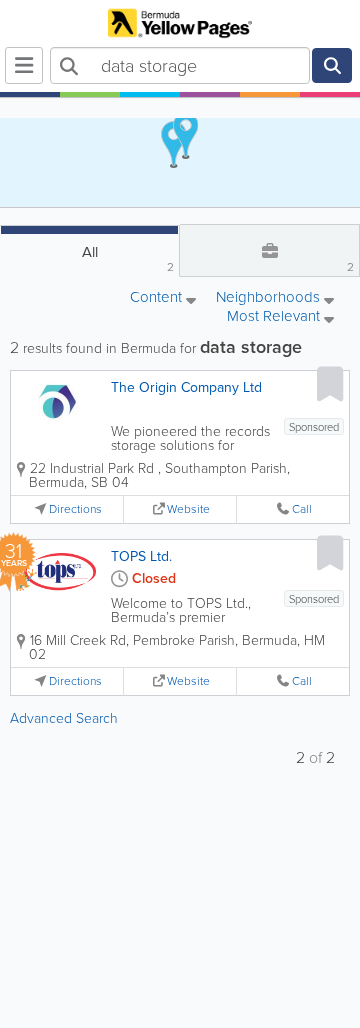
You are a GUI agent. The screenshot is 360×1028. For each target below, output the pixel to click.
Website (188, 509)
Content (158, 298)
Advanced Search (64, 718)
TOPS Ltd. (141, 556)
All (128, 258)
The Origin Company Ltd (186, 387)
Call (302, 509)
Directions (75, 509)
